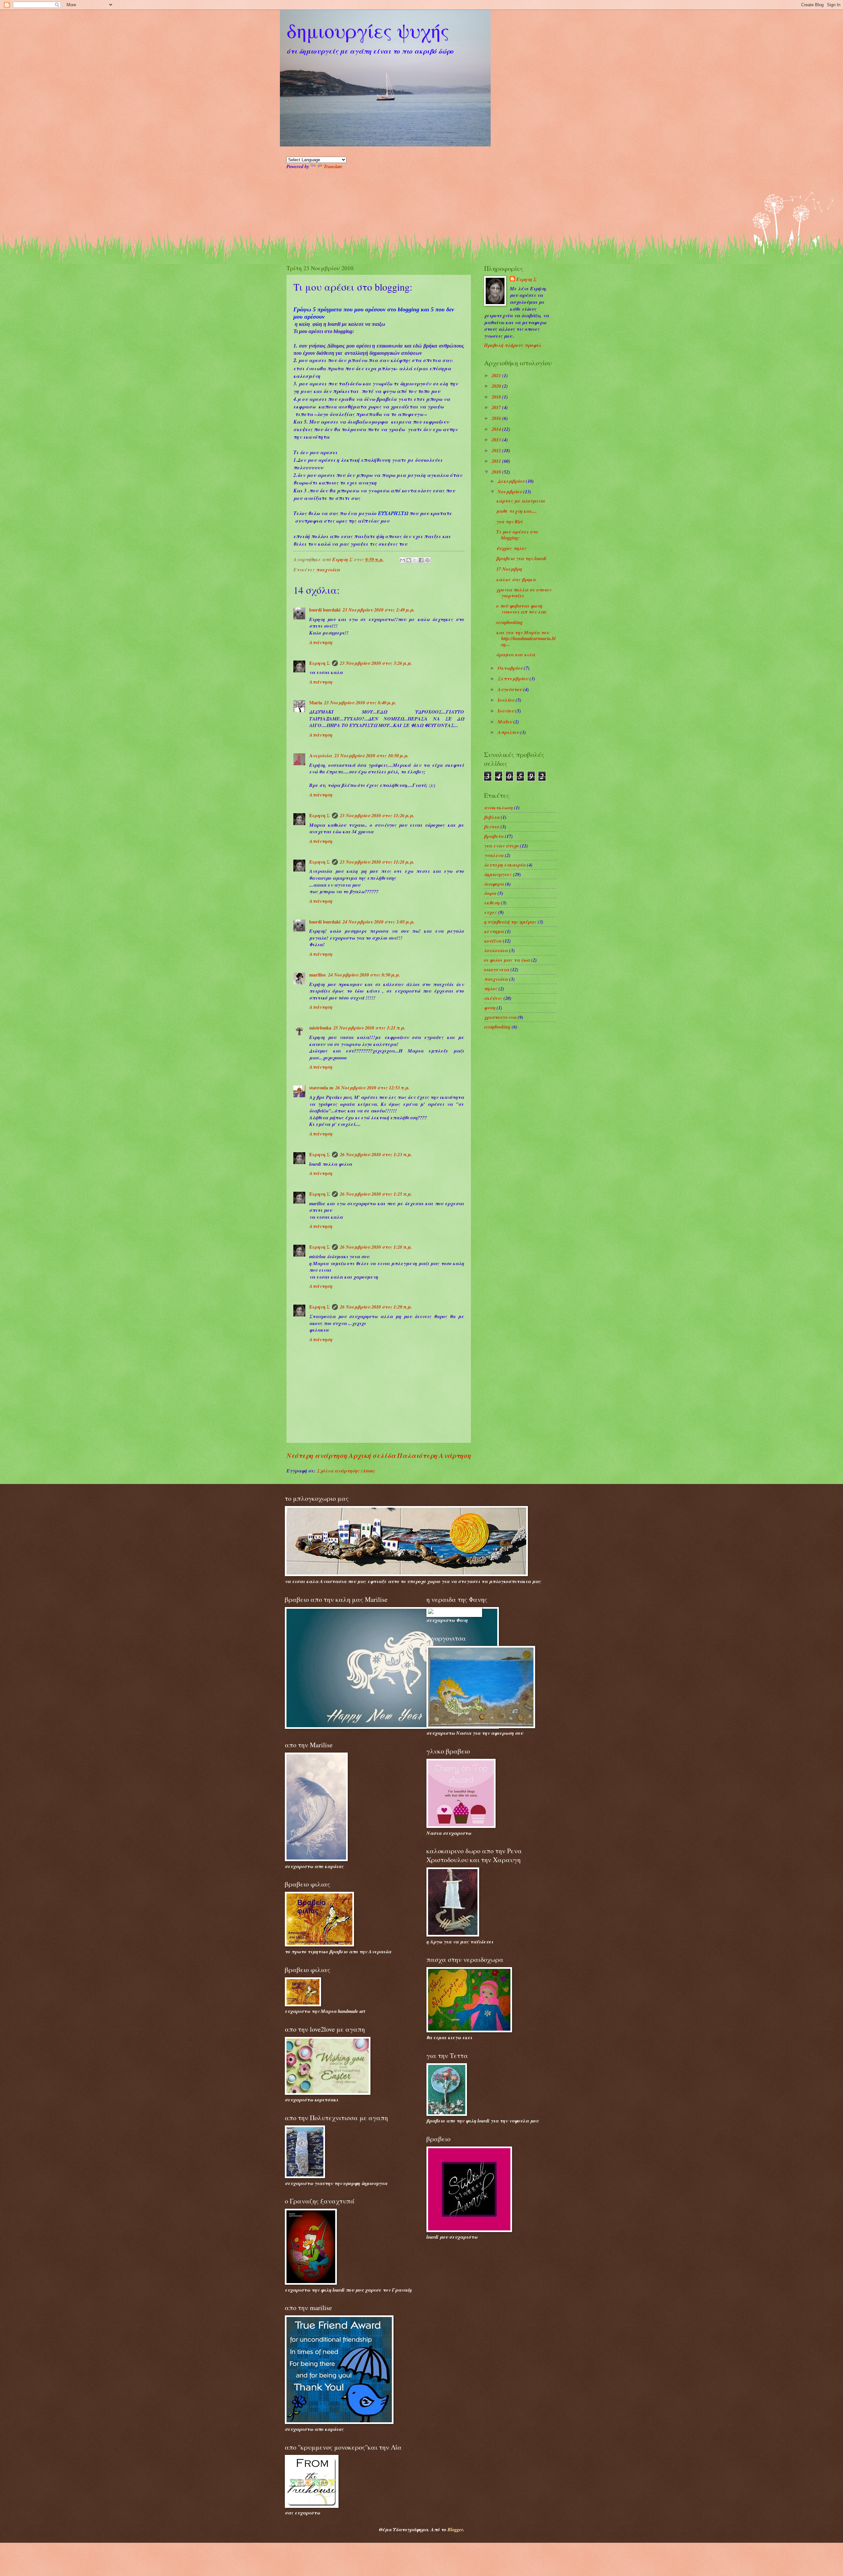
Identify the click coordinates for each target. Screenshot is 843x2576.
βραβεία (494, 836)
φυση (490, 1008)
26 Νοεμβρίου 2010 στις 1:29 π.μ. (376, 1307)
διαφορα (494, 884)
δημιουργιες (498, 874)
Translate (333, 166)
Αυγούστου (510, 689)
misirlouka (320, 1028)
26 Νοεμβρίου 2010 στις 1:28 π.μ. (376, 1247)
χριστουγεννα (500, 1017)
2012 (497, 450)
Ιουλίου (507, 700)
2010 (497, 472)
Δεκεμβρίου (512, 481)
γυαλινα (494, 855)
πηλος (491, 989)
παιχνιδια (328, 570)
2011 (497, 461)
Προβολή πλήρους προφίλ (513, 345)
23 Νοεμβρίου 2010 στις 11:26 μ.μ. (377, 815)
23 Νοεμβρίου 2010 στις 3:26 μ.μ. (376, 663)
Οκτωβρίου (511, 668)
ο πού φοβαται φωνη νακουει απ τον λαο (521, 609)
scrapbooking (509, 622)
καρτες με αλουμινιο (521, 501)
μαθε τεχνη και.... (517, 511)
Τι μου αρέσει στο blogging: (517, 535)
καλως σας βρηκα (516, 579)
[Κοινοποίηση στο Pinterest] (427, 560)
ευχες (490, 912)
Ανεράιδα (321, 755)
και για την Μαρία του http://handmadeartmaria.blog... (526, 638)
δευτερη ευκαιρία (505, 865)
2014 (497, 429)
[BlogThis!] (409, 560)
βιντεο (492, 827)
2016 (497, 418)
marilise (318, 975)
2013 (497, 440)
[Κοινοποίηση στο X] (415, 560)
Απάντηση (321, 642)
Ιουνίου (506, 711)
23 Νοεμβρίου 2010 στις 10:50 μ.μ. (371, 755)
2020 (497, 386)
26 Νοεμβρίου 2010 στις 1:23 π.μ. (376, 1154)
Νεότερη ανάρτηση (317, 1456)
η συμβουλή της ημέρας (510, 922)
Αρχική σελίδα (372, 1456)
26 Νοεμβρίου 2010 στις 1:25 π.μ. (376, 1194)
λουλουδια (496, 950)
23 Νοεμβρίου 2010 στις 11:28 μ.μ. (377, 862)
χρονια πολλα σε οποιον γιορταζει (524, 593)
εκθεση (492, 903)
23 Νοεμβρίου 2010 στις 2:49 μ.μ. (379, 610)
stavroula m (321, 1088)
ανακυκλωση (498, 807)
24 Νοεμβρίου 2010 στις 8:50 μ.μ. (364, 975)
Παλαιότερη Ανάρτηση (434, 1456)
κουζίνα (493, 941)
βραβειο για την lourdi (521, 558)
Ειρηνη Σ (320, 663)
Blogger (455, 2529)
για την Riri (509, 521)
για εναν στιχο (501, 846)
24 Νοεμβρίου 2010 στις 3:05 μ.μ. (379, 922)
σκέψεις (493, 998)
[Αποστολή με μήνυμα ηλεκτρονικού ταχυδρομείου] (402, 560)
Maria (316, 703)
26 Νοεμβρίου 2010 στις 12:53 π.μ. (372, 1088)
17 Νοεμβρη (509, 569)
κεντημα (494, 931)
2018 (497, 397)
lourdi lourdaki (325, 610)
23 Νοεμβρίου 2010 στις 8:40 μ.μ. (360, 703)
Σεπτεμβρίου (514, 678)
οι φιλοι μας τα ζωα (507, 960)
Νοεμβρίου (510, 492)
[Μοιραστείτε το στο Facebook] (421, 560)
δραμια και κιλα (516, 654)
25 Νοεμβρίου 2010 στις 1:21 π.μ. (369, 1028)
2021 (497, 375)
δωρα (490, 893)
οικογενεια (497, 969)
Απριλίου (509, 732)
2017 (497, 407)
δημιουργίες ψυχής (368, 30)
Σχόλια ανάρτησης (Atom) (346, 1471)
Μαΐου (505, 722)
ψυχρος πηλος (511, 548)
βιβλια (492, 817)
